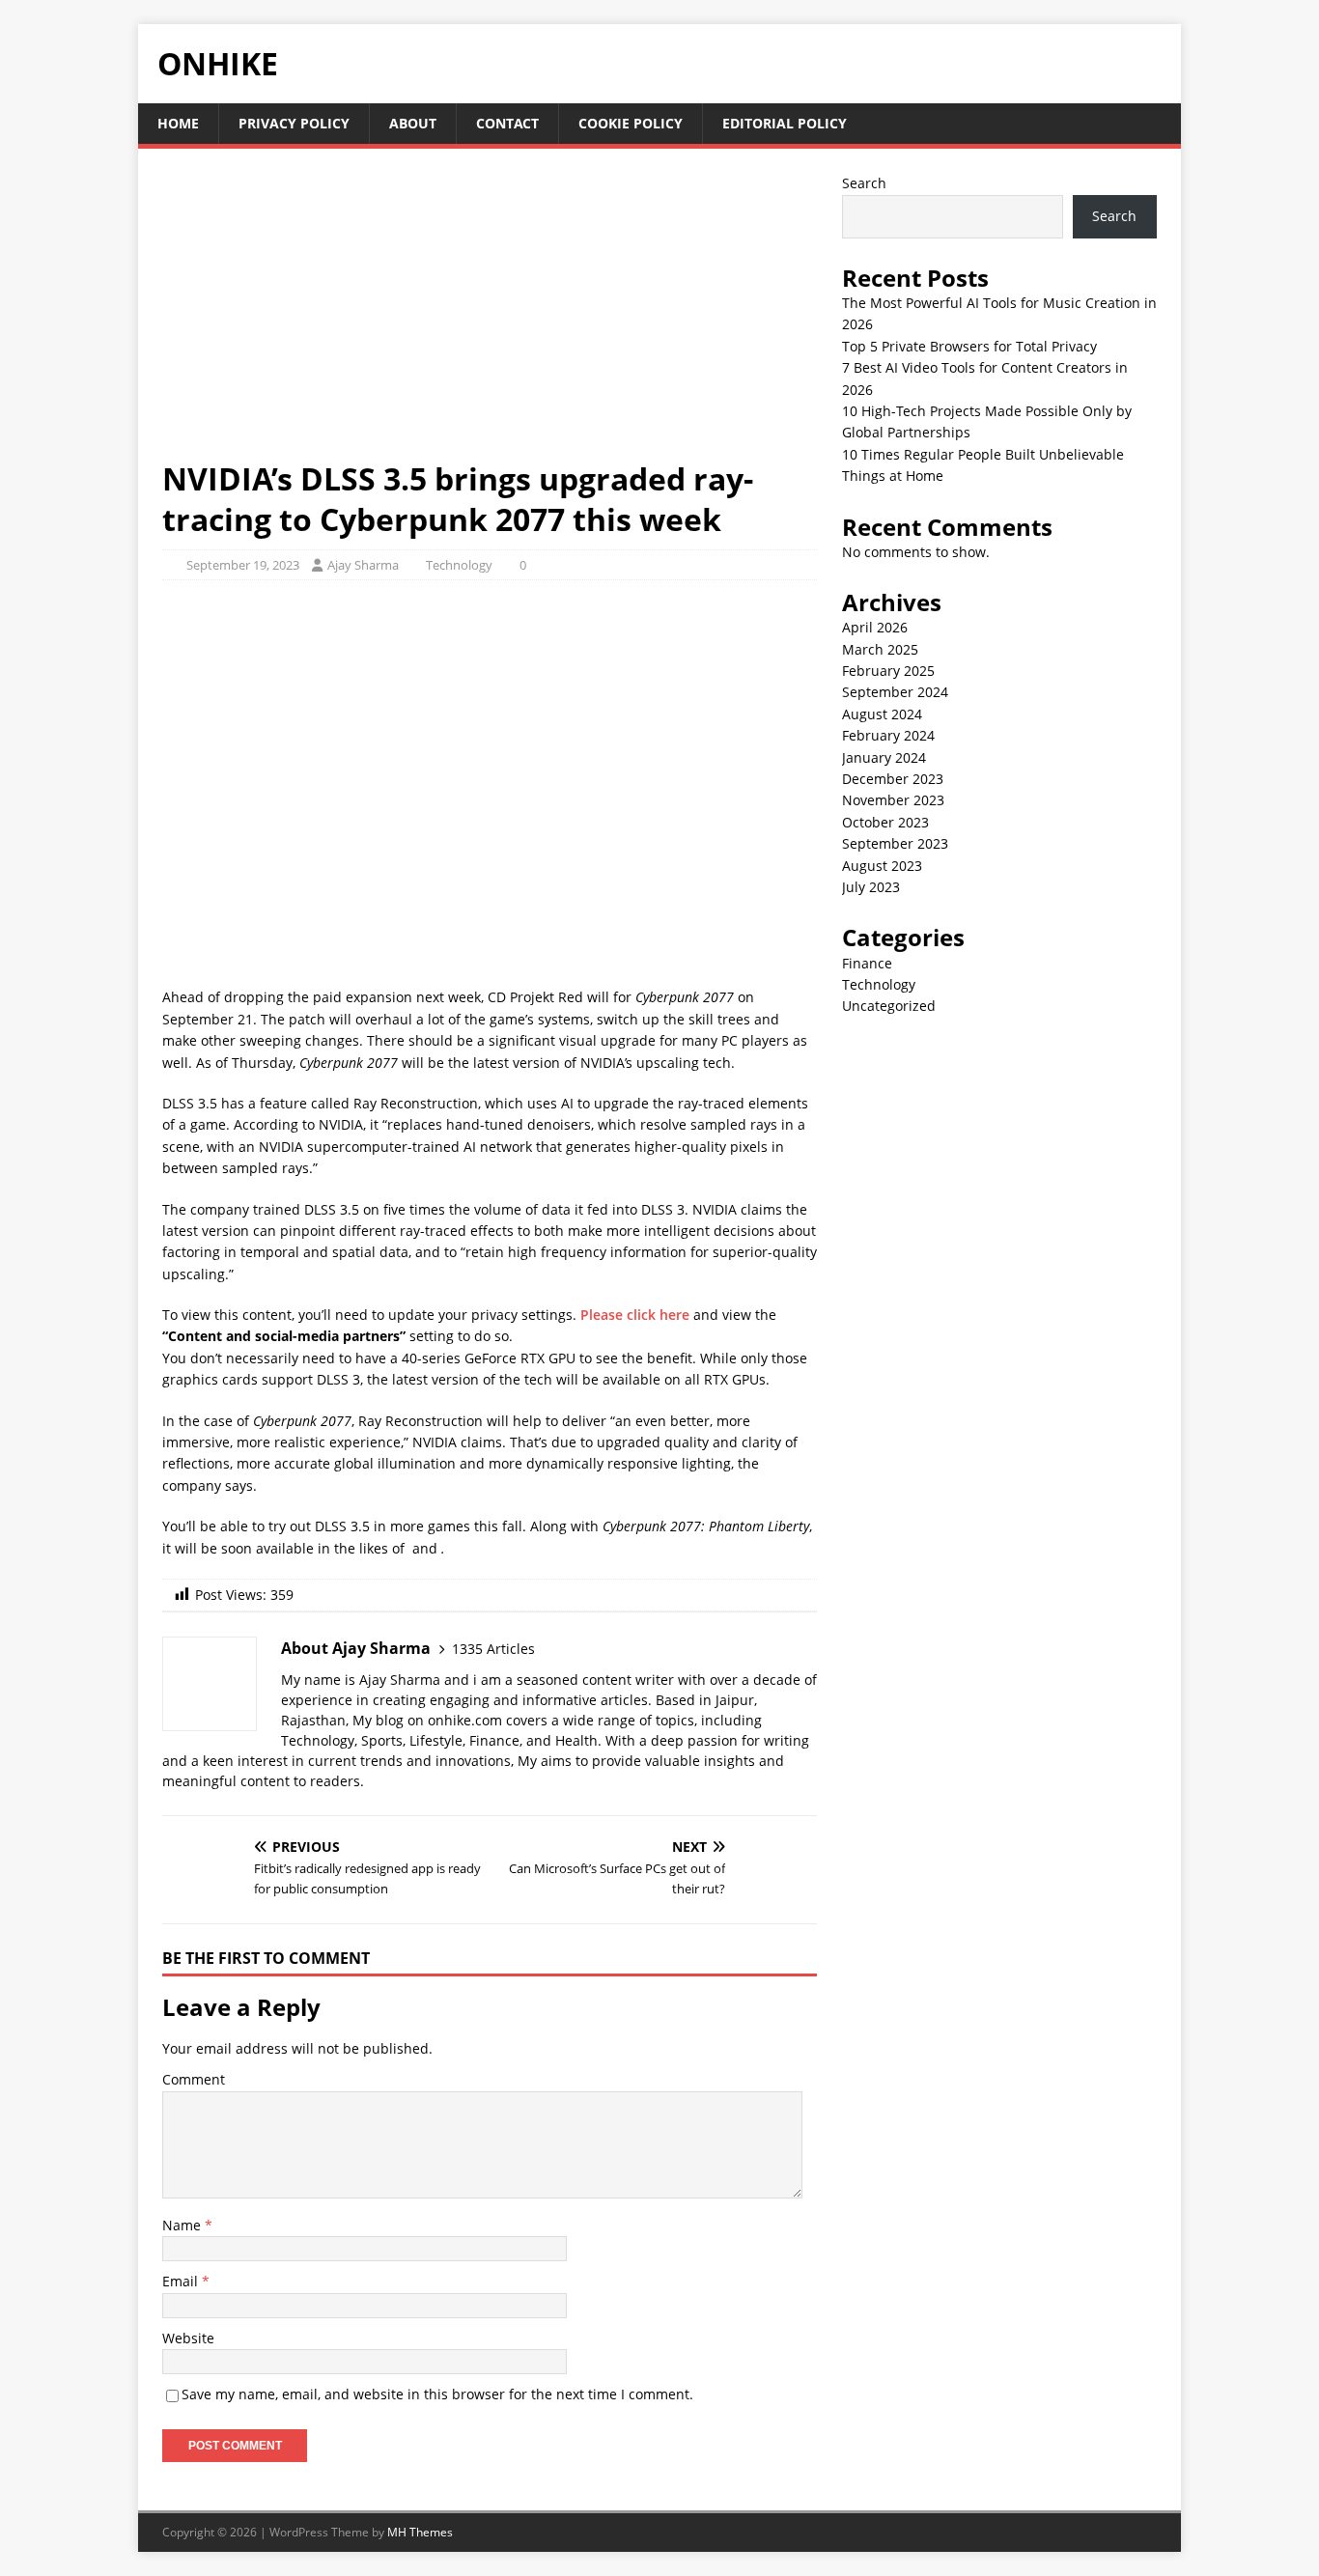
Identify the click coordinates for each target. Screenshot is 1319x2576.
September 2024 (895, 692)
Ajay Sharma (363, 565)
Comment (194, 2079)
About (413, 123)
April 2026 (875, 627)
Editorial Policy (785, 123)
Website (188, 2338)
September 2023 (895, 843)
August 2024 (882, 714)
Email (182, 2281)
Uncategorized (889, 1006)
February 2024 (888, 735)
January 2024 (884, 757)
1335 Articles (493, 1649)
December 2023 (893, 779)
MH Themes (420, 2532)
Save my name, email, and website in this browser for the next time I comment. (437, 2394)
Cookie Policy (631, 123)
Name (183, 2225)
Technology (459, 565)
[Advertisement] (490, 316)
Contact (507, 123)
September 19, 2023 (243, 565)
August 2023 (882, 866)
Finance (867, 963)
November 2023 (893, 800)
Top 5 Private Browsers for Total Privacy (969, 346)
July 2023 (871, 887)
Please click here (635, 1315)
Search (864, 183)
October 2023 (885, 822)
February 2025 (888, 671)
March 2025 (880, 649)
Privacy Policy (294, 123)
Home (178, 123)
